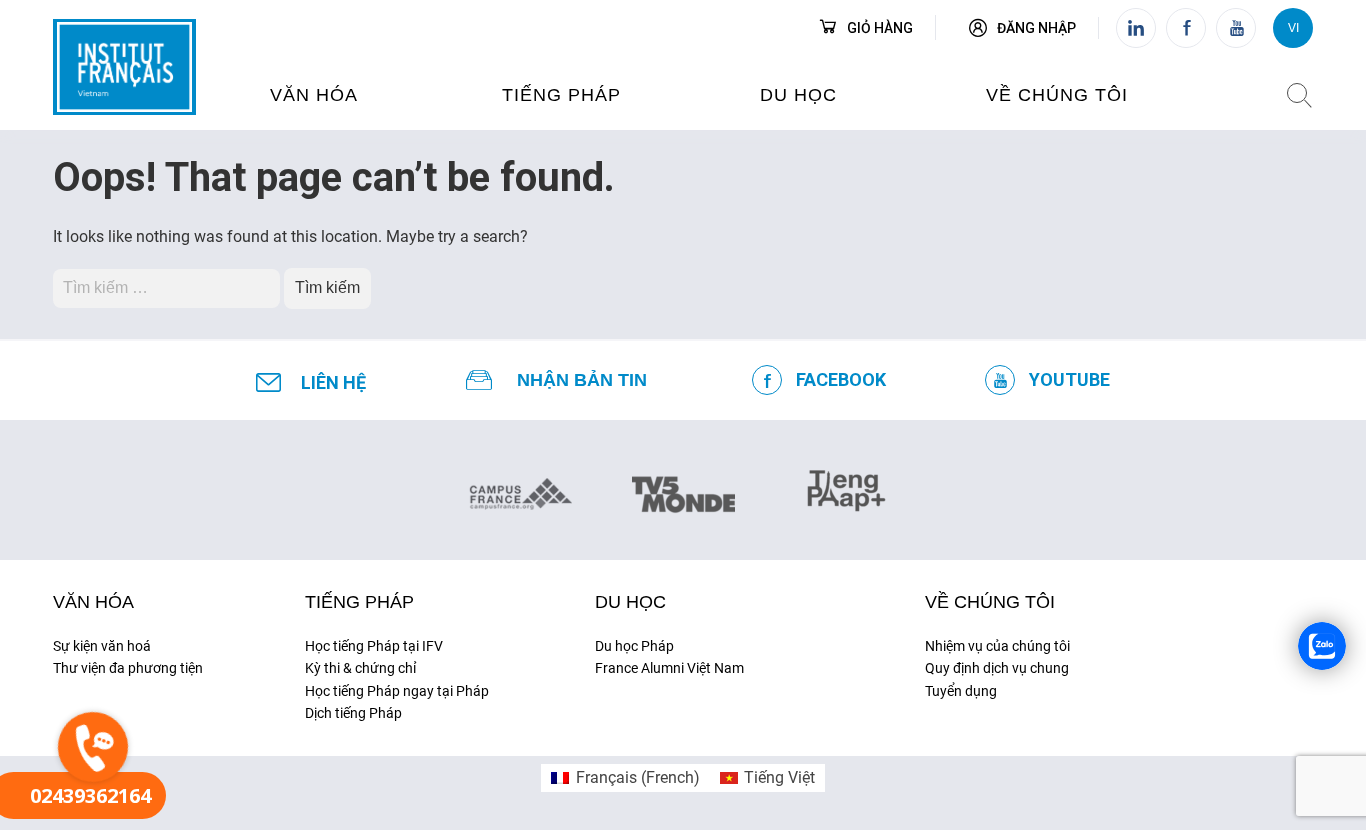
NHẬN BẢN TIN (582, 380)
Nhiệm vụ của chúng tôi (997, 646)
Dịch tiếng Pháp (353, 713)
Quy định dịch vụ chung (997, 668)
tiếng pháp (561, 95)
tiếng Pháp (359, 602)
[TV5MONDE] (683, 488)
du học (798, 95)
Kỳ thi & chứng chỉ (360, 668)
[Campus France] (520, 493)
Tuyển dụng (961, 691)
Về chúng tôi (1057, 95)
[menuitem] (625, 778)
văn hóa (314, 95)
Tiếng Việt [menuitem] (779, 777)
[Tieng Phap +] (846, 488)
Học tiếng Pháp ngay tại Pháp (397, 691)
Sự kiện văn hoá (102, 646)
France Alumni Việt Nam (669, 668)
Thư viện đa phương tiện (128, 668)
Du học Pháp (634, 646)
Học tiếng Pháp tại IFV (374, 646)
